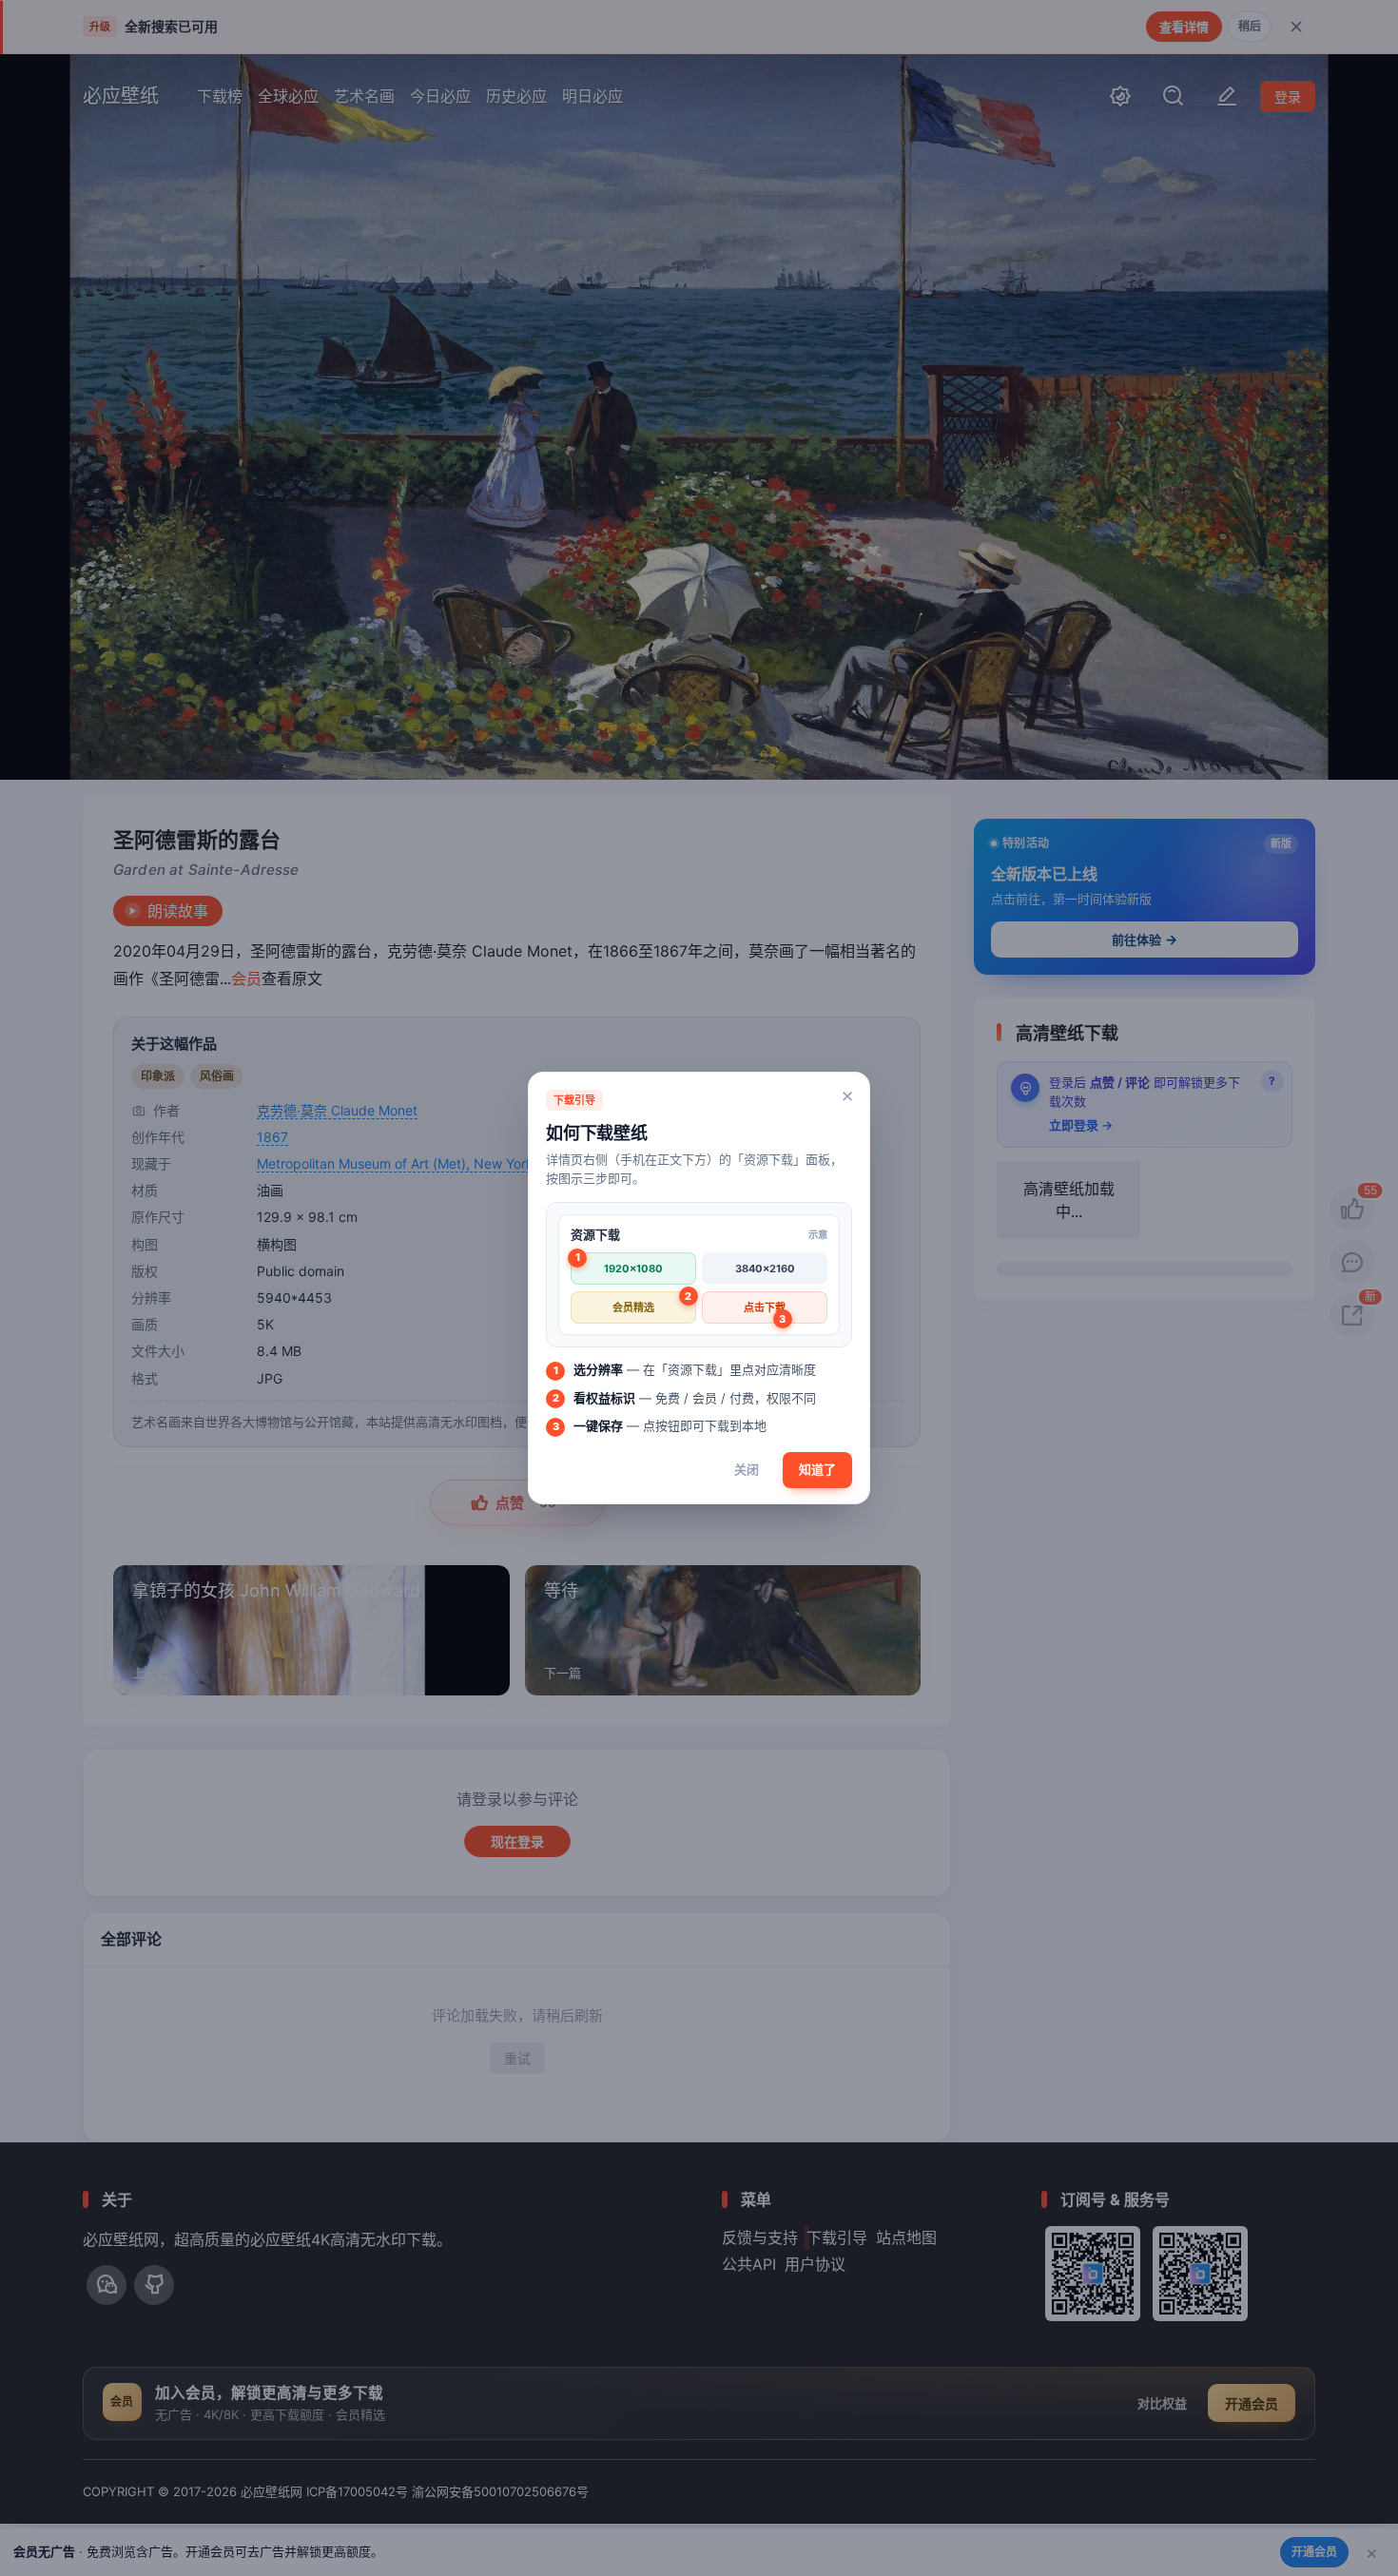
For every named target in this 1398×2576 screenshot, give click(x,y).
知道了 (817, 1469)
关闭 (747, 1469)
